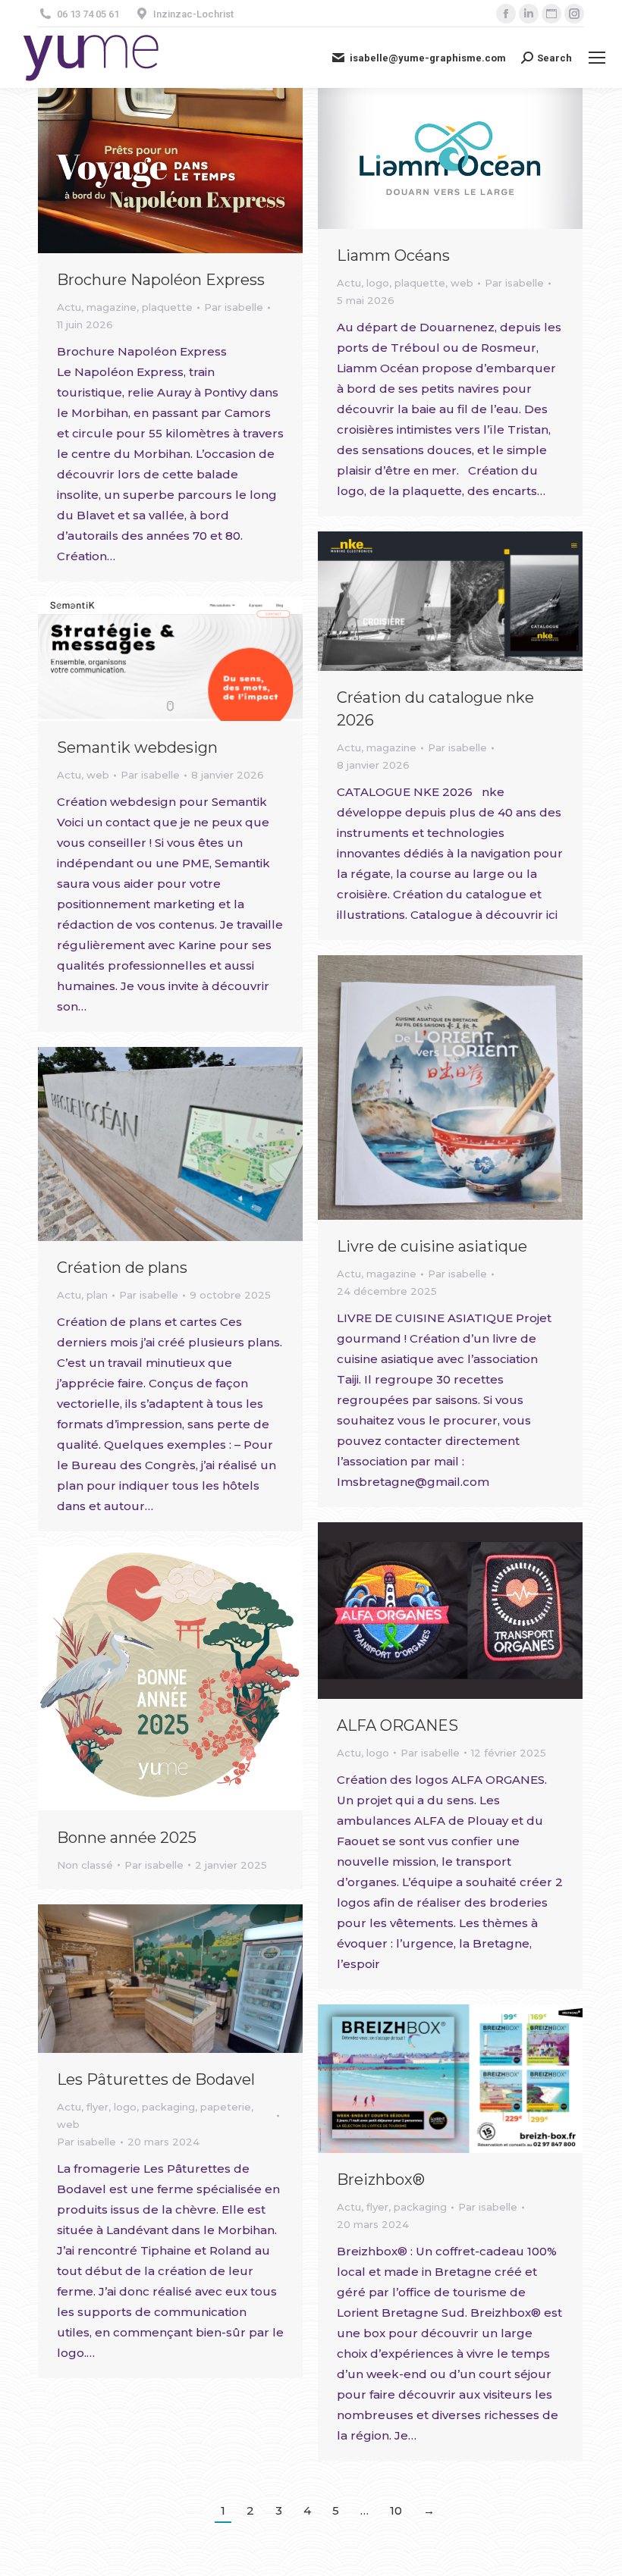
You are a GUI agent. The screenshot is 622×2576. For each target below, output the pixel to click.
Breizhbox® (381, 2180)
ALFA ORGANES (397, 1725)
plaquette (167, 307)
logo (378, 283)
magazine (112, 307)
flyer (97, 2107)
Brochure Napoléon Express (161, 280)
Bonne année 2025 (127, 1838)
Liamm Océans (393, 255)
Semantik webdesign (137, 747)
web (462, 283)
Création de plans (122, 1268)
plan (97, 1295)
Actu (69, 307)
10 (396, 2510)
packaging (168, 2107)
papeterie (226, 2107)
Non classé (85, 1865)
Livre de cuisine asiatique (432, 1246)
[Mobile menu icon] (597, 58)
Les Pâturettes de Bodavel (156, 2079)
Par (234, 307)
